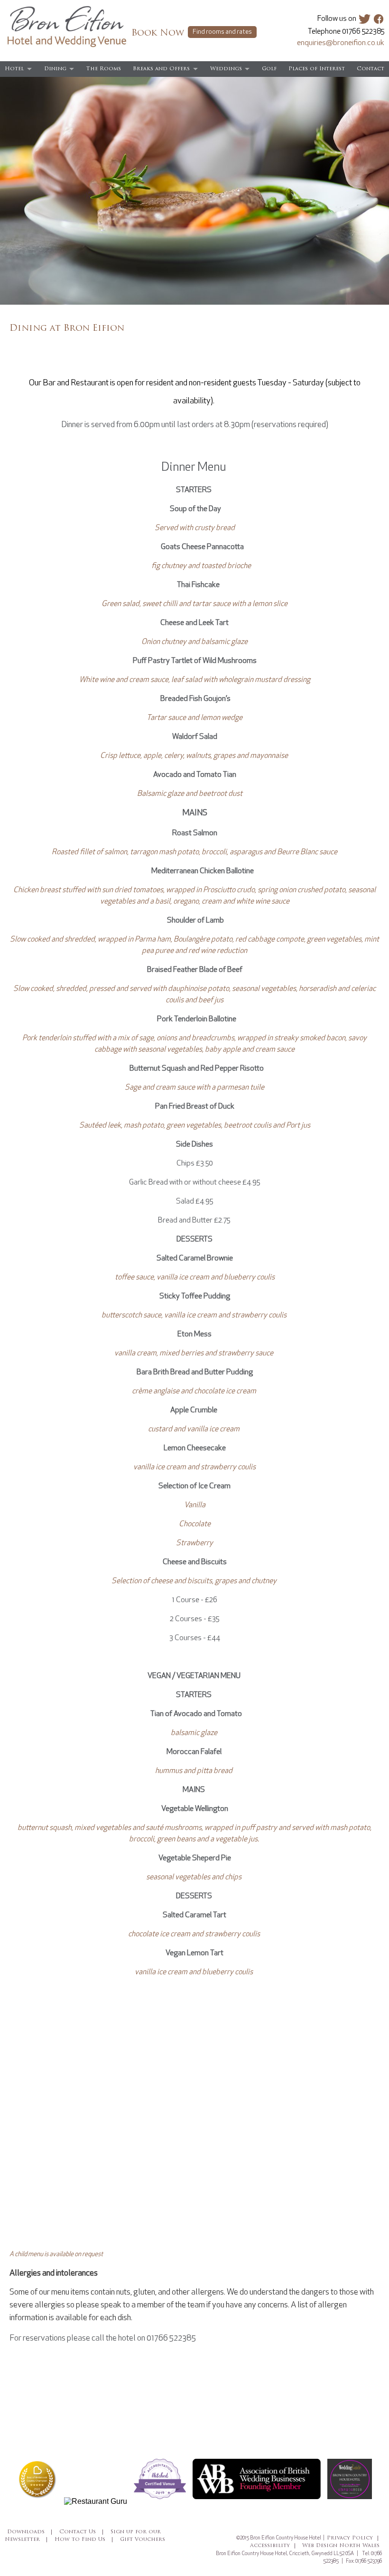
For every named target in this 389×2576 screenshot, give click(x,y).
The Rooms (104, 69)
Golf (269, 69)
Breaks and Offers (161, 69)
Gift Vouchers (143, 2540)
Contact (370, 69)
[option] (194, 191)
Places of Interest (317, 69)
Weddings (226, 69)
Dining (55, 69)
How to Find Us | (84, 2540)
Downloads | (30, 2532)
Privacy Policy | (353, 2538)
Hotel (14, 69)
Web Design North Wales (341, 2546)
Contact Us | (82, 2532)
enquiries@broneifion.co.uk (341, 43)
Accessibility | (273, 2546)
